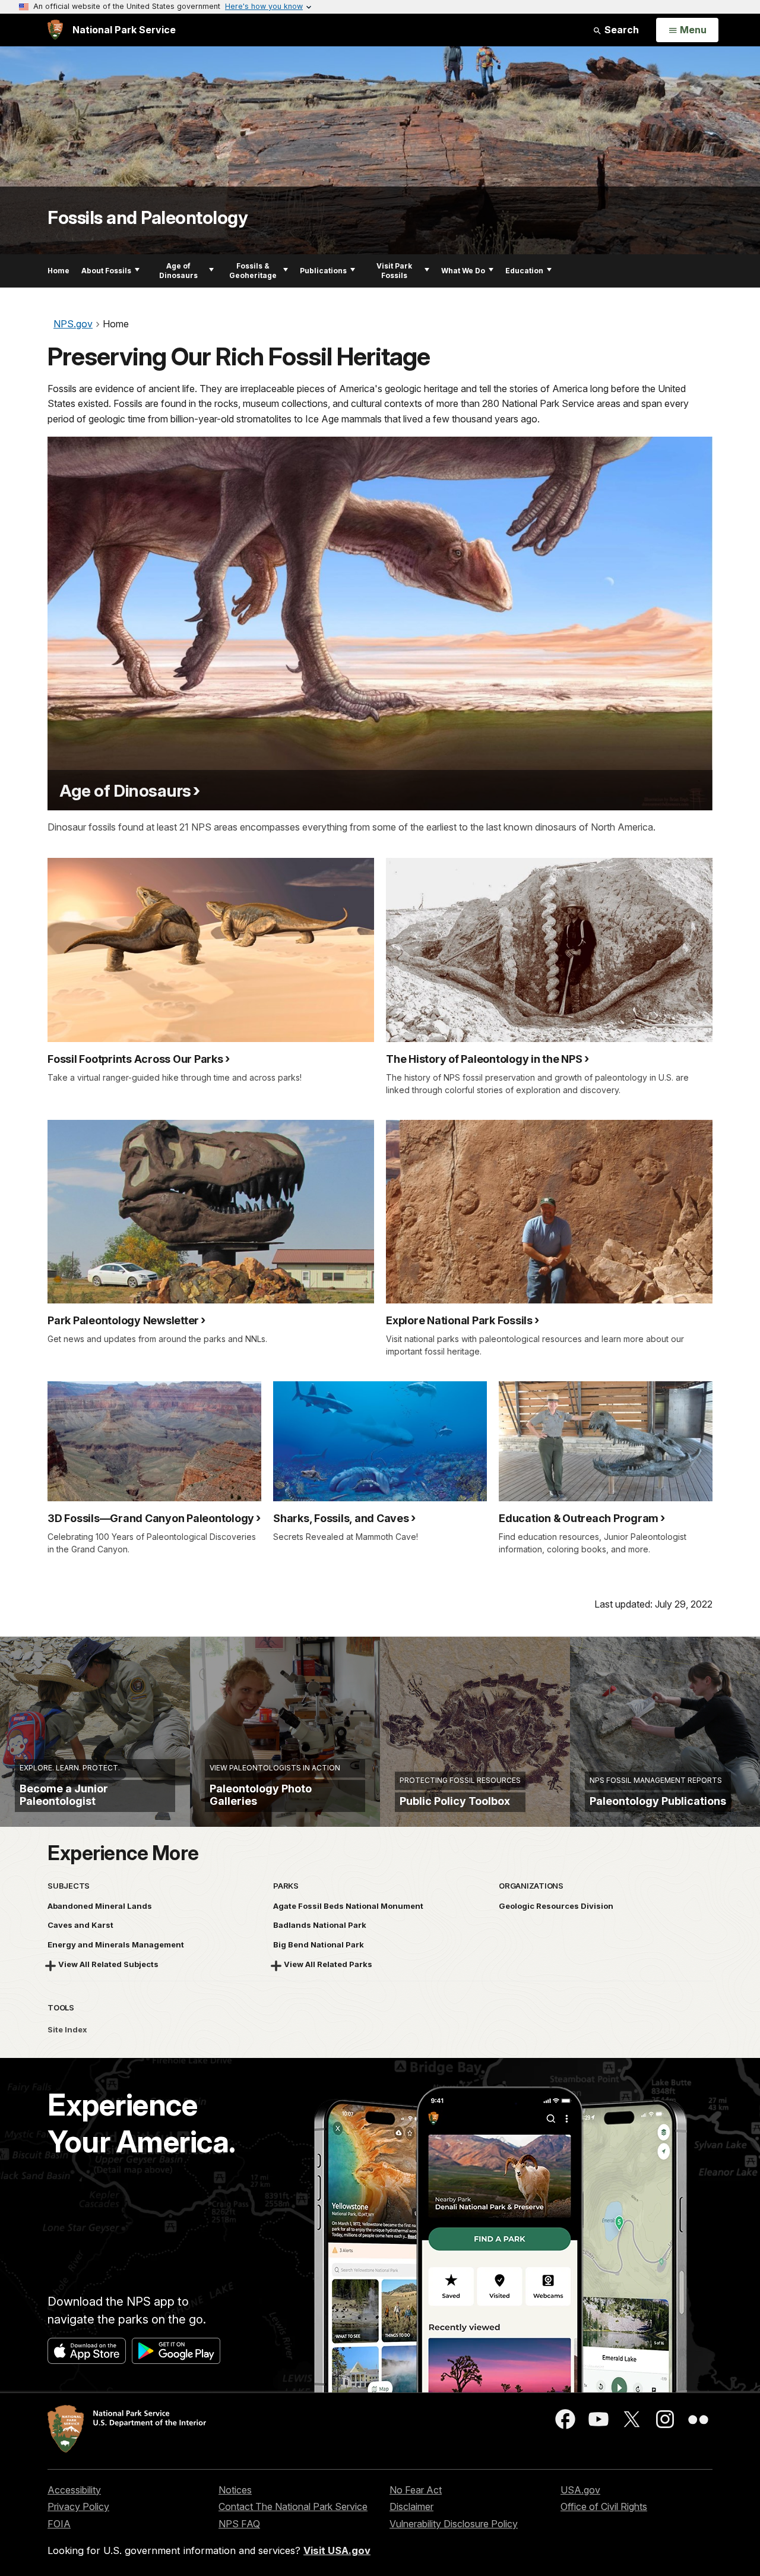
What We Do (463, 271)
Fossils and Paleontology (148, 217)
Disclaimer (411, 2506)
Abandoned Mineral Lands (100, 1906)
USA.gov (580, 2490)
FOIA (59, 2524)
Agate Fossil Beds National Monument (348, 1906)
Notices (235, 2490)
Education (524, 271)
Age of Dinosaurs (178, 271)
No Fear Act (416, 2490)
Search (620, 30)
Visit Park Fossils (394, 271)
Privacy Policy (78, 2506)
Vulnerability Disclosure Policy (454, 2524)
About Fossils (106, 271)
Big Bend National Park (319, 1944)
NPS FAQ (239, 2524)
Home (58, 271)
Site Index (67, 2029)
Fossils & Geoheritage (253, 271)
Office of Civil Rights (604, 2506)
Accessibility (74, 2490)
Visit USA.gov (337, 2550)
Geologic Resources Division (556, 1906)
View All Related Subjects (108, 1964)
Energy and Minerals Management (116, 1944)
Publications (323, 271)
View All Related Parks (328, 1964)
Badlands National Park (320, 1925)
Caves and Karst (80, 1925)
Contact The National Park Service (293, 2506)
